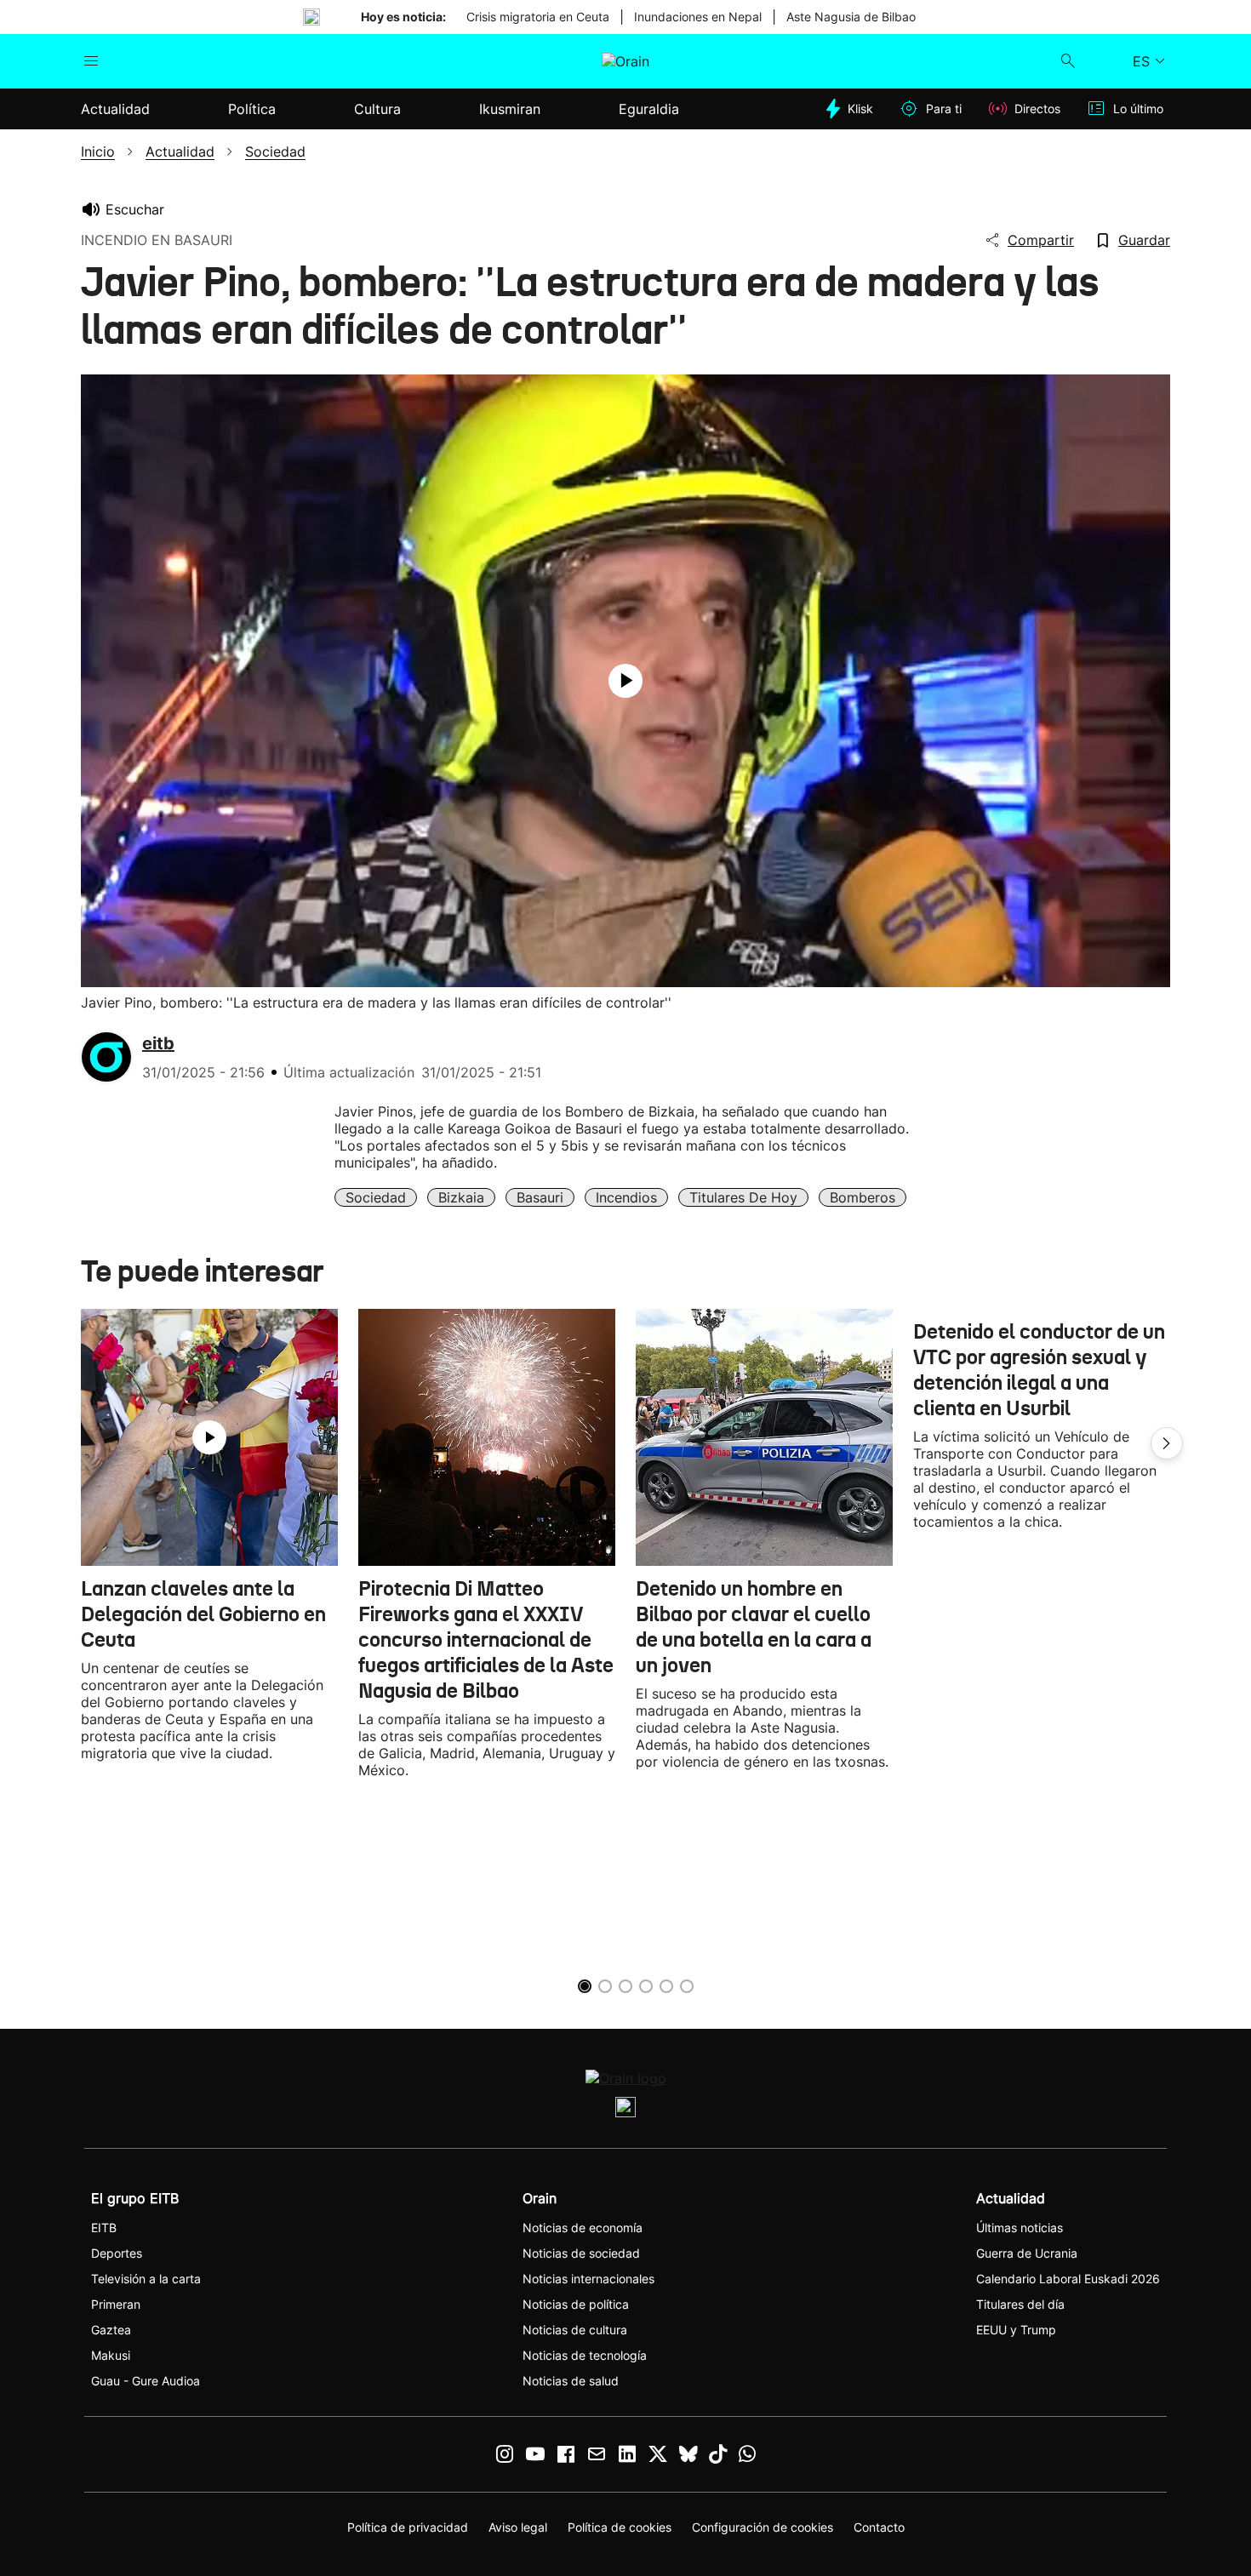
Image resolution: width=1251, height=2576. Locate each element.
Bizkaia (461, 1197)
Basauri (540, 1197)
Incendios (626, 1197)
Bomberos (863, 1197)
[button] (1167, 1443)
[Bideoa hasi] (625, 681)
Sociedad (376, 1197)
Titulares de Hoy (743, 1197)
